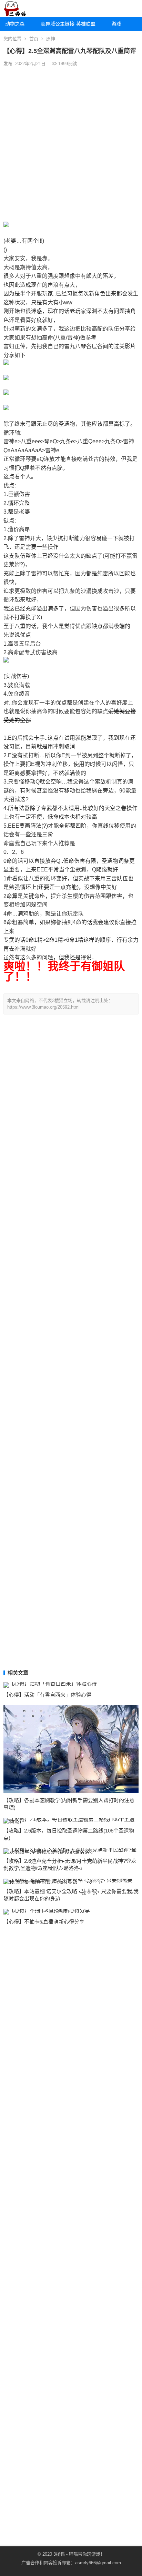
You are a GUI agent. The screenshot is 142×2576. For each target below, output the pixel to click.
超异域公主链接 (56, 24)
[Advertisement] (71, 144)
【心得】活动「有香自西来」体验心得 (47, 1695)
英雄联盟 (86, 24)
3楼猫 (59, 2554)
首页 (34, 39)
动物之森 (15, 24)
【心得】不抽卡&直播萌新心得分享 (44, 1922)
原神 (51, 39)
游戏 (116, 24)
